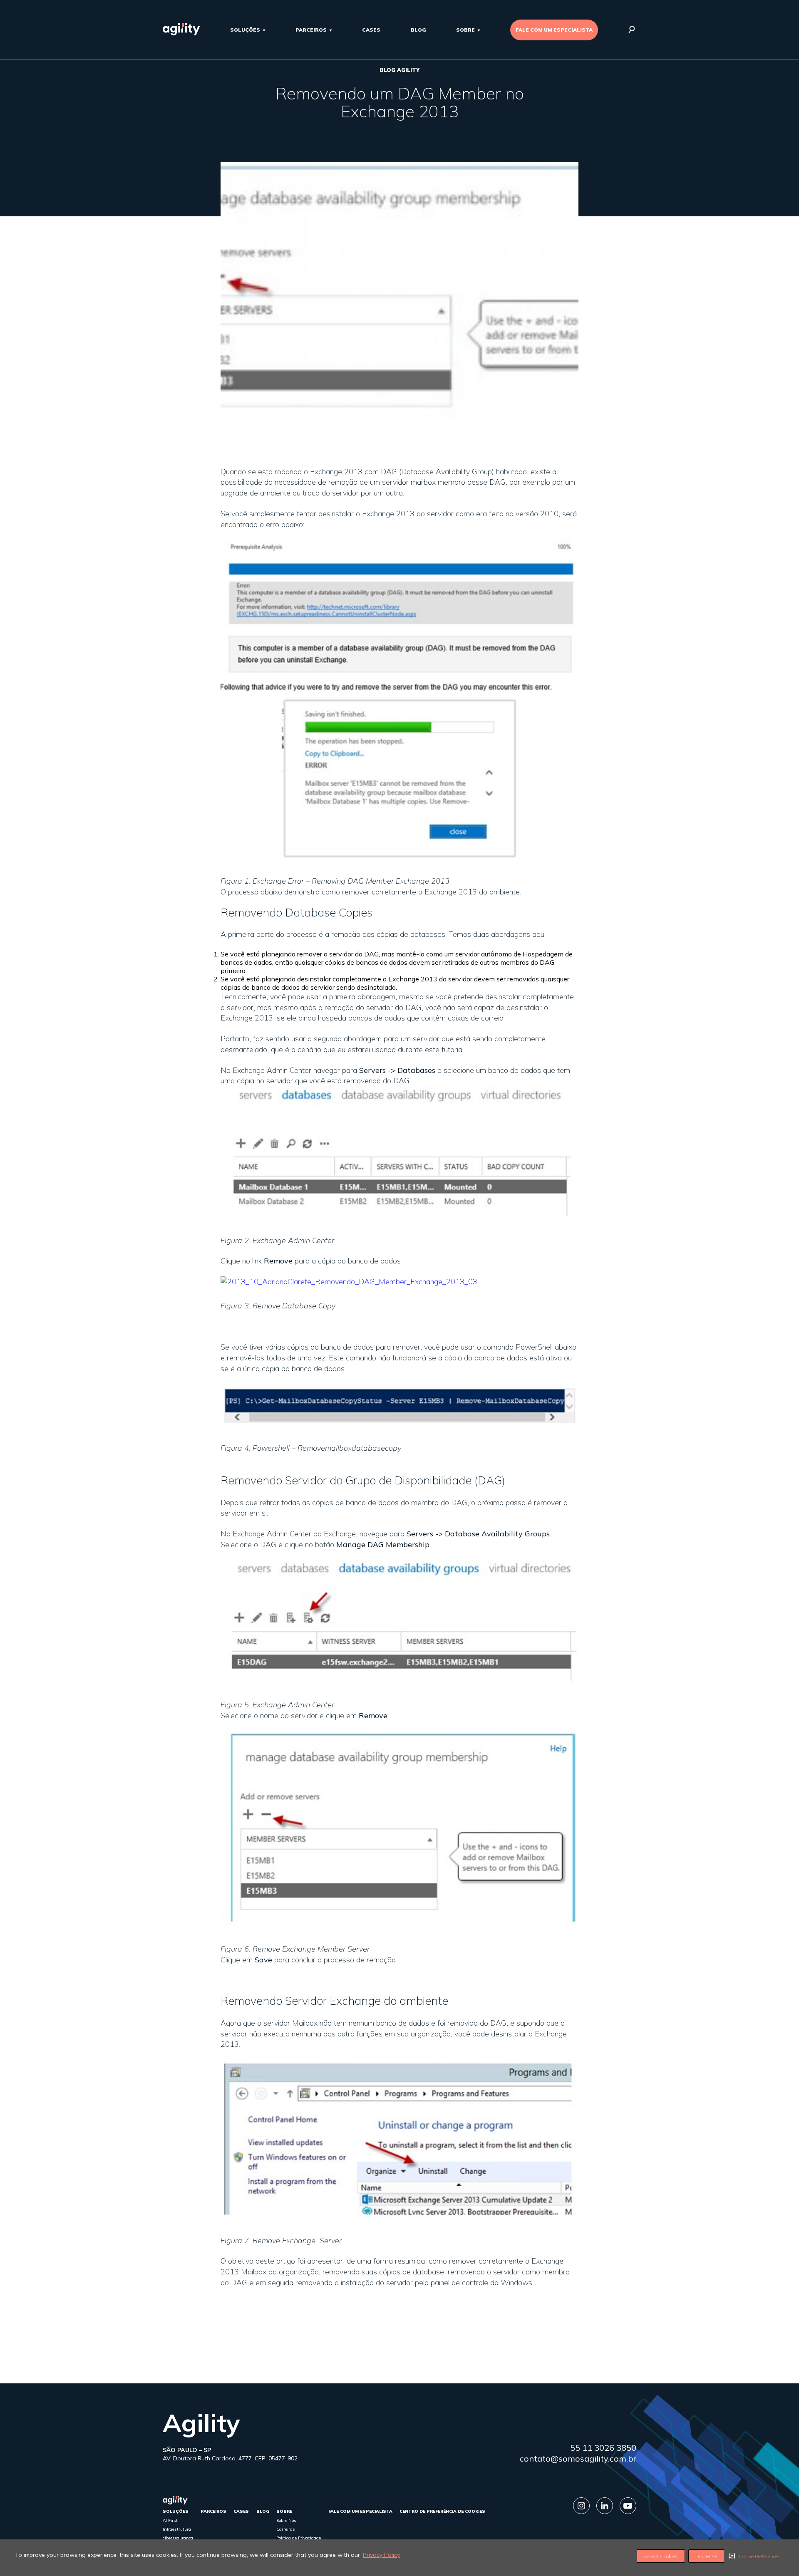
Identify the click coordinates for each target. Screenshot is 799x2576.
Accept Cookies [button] (661, 2556)
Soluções (245, 30)
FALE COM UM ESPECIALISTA (554, 30)
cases (371, 30)
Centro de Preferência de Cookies (442, 2511)
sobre (465, 30)
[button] (755, 2556)
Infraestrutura (177, 2529)
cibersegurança (178, 2538)
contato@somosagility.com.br (578, 2458)
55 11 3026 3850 (603, 2448)
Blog (418, 30)
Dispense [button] (706, 2556)
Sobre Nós (286, 2520)
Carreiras (286, 2529)
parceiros (311, 30)
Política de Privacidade (299, 2538)
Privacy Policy (381, 2555)
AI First (170, 2520)
